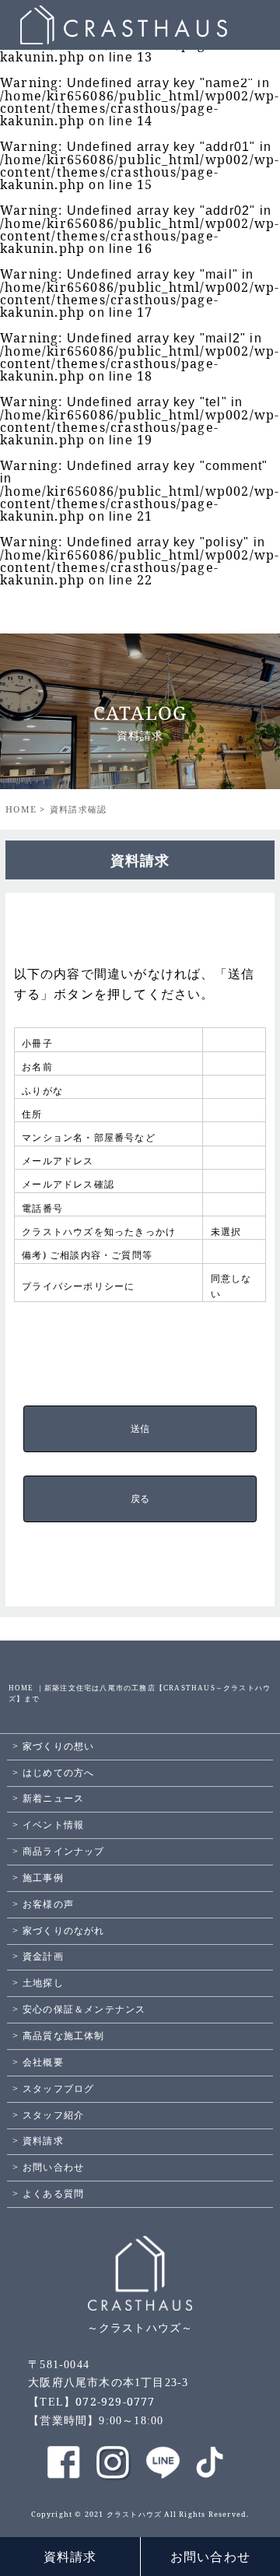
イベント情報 (53, 1825)
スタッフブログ (58, 2089)
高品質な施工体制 (64, 2036)
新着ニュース (53, 1799)
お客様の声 (48, 1904)
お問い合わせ (210, 2557)
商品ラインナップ (64, 1851)
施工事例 (43, 1878)
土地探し (43, 1983)
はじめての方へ (58, 1773)
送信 (140, 1429)
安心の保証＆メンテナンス (84, 2009)
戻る (140, 1499)
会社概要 (43, 2062)
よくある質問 (53, 2194)
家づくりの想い (58, 1746)
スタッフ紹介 (53, 2115)
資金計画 (43, 1957)
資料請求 (70, 2557)
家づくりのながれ (64, 1931)
